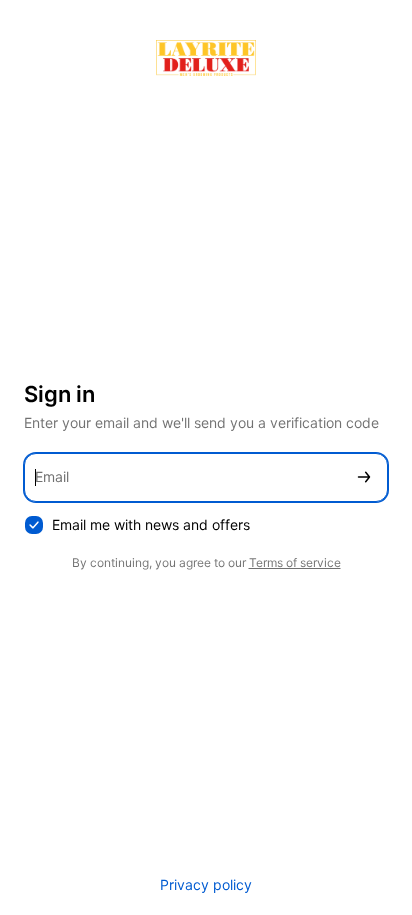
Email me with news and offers (151, 524)
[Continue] (364, 477)
